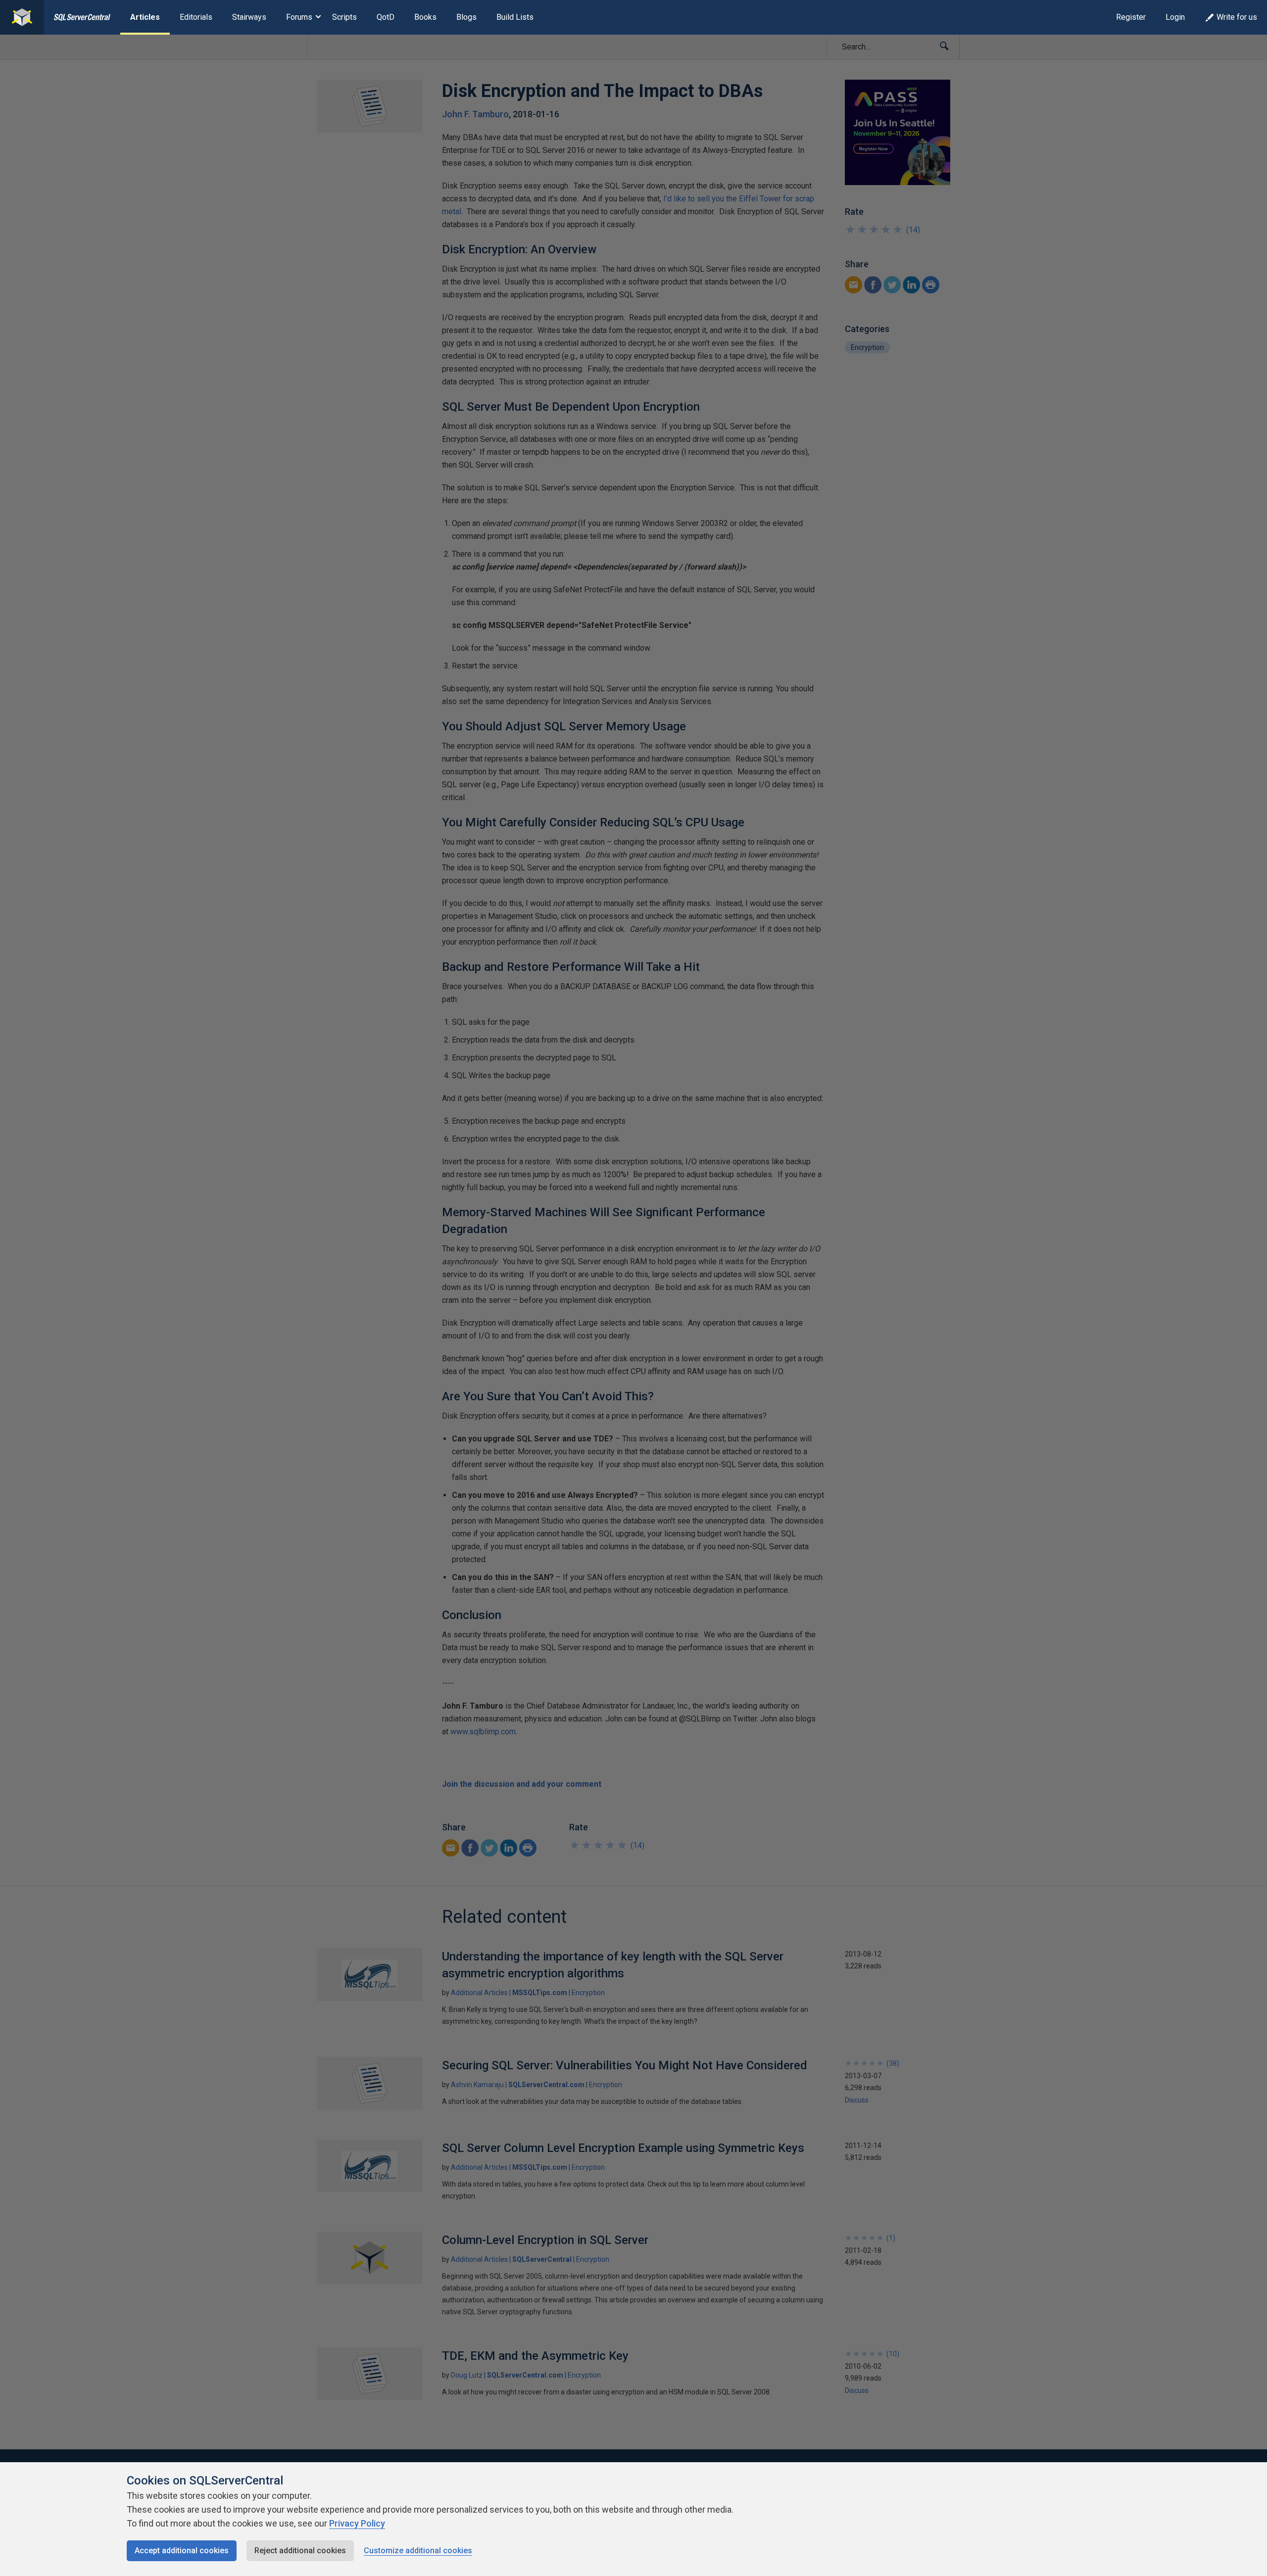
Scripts (344, 17)
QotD (386, 17)
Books (425, 17)
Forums (299, 17)
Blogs (466, 17)
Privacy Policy (357, 2523)
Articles (145, 17)
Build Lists (515, 17)
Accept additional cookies (182, 2551)
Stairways (249, 17)
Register (1131, 17)
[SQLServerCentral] (22, 17)
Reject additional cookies (300, 2551)
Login (1175, 17)
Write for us (1237, 17)
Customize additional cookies (418, 2551)
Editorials (196, 17)
